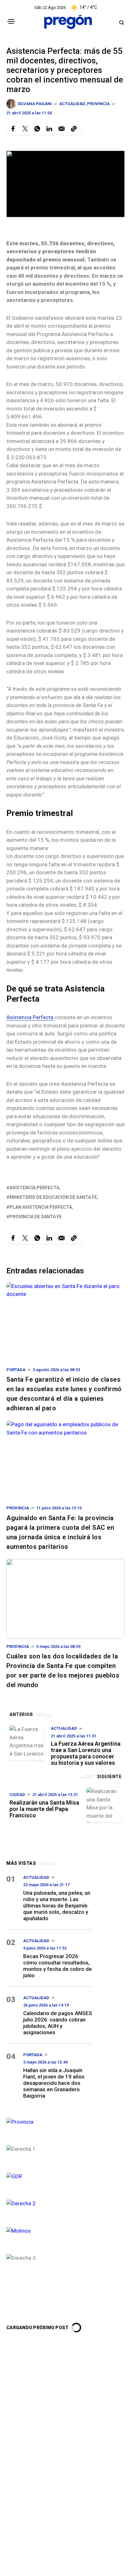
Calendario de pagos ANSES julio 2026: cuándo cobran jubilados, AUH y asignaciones (58, 2023)
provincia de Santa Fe (36, 1217)
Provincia (98, 104)
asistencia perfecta (34, 1188)
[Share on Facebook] (13, 129)
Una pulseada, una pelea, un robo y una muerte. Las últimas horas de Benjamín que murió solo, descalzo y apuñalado (57, 1906)
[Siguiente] (104, 1805)
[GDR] (49, 2176)
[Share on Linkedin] (49, 129)
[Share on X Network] (25, 129)
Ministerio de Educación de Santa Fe (53, 1197)
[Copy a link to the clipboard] (74, 129)
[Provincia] (49, 2121)
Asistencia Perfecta (31, 1017)
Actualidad (72, 104)
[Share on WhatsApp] (37, 129)
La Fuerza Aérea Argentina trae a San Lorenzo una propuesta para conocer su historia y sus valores (86, 1753)
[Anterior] (27, 1743)
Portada (16, 1370)
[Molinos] (49, 2230)
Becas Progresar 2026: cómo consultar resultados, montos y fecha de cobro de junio (58, 1966)
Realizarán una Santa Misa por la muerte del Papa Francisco (44, 1809)
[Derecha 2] (49, 2203)
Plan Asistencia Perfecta (41, 1207)
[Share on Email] (62, 129)
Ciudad (17, 1795)
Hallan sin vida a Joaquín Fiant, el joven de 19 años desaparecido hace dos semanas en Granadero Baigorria (54, 2083)
